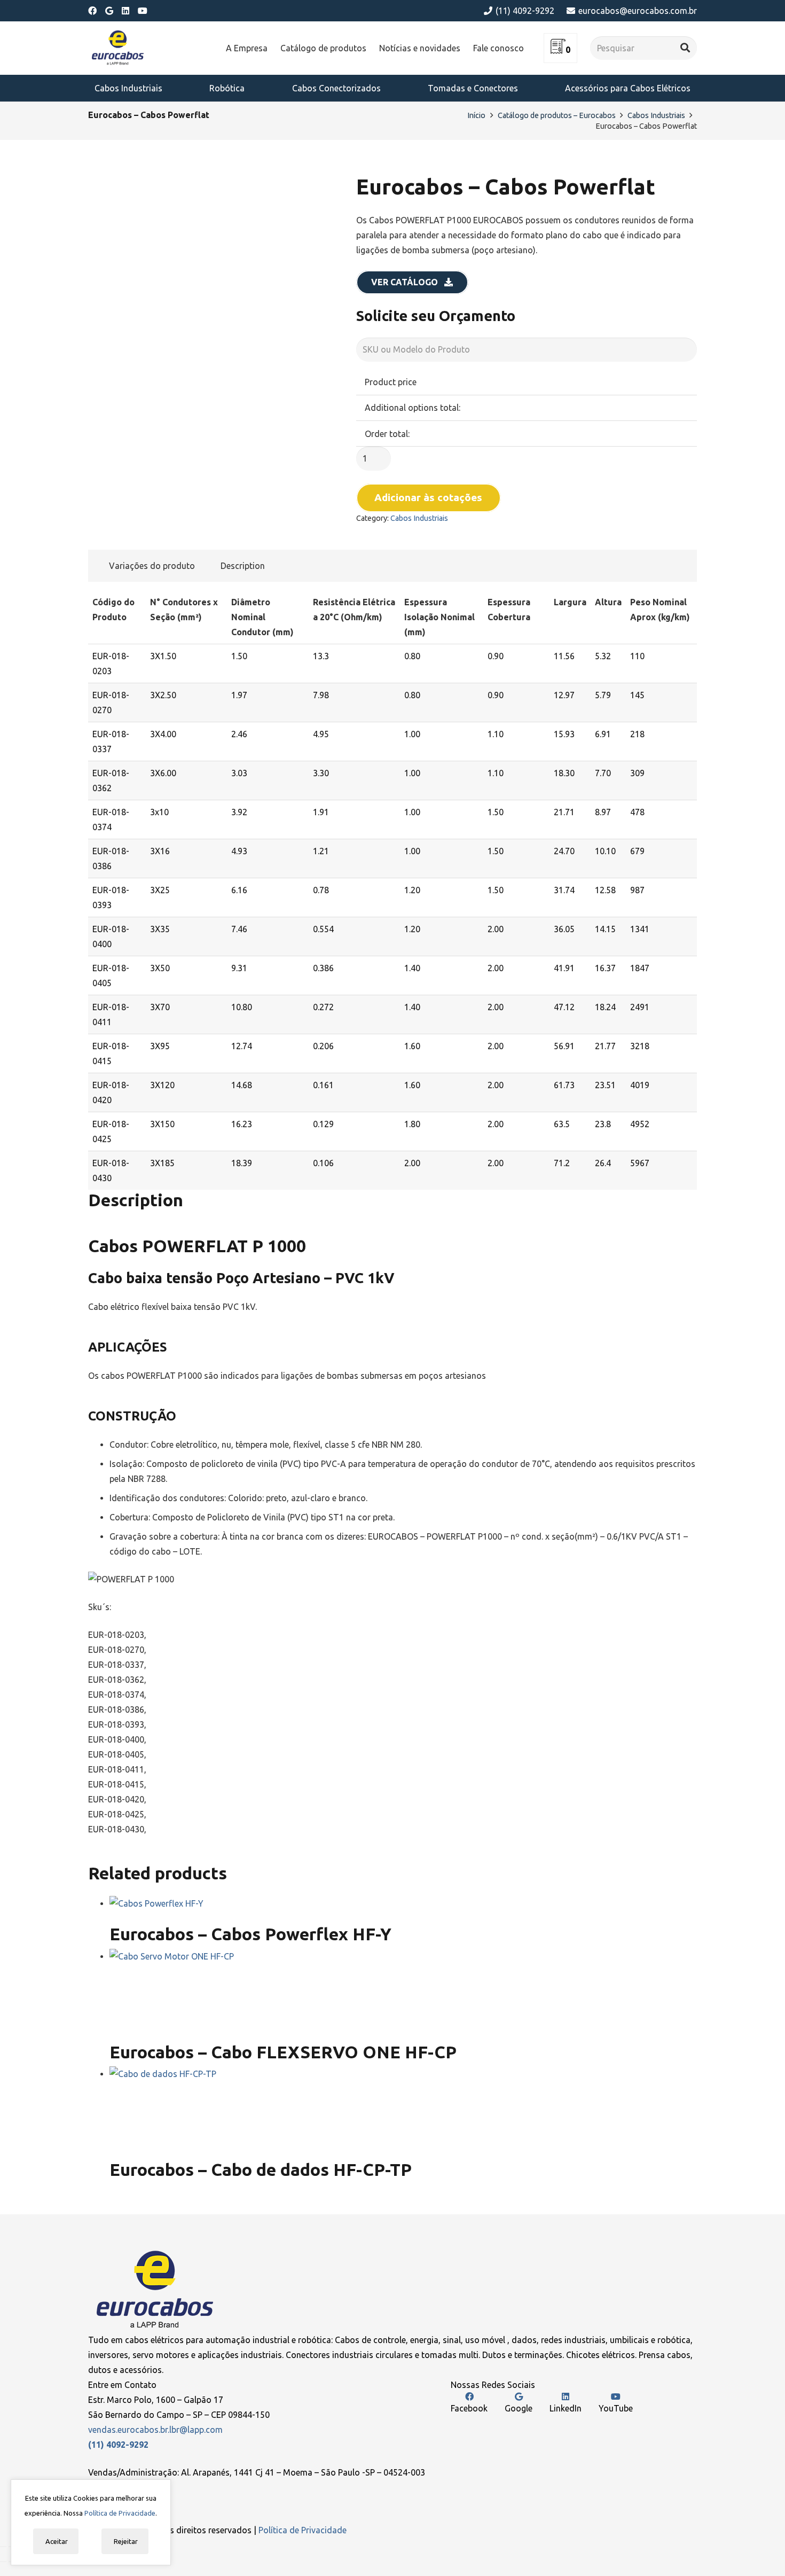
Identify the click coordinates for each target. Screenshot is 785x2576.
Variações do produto (152, 566)
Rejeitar (125, 2541)
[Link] (118, 48)
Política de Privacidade (303, 2530)
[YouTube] (143, 11)
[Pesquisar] (685, 48)
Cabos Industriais (656, 115)
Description (243, 566)
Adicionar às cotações (428, 497)
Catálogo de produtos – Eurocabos (557, 115)
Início (476, 115)
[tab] (148, 566)
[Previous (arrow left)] (3, 2562)
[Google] (109, 11)
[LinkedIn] (125, 11)
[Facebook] (92, 11)
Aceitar (56, 2541)
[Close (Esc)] (3, 2547)
